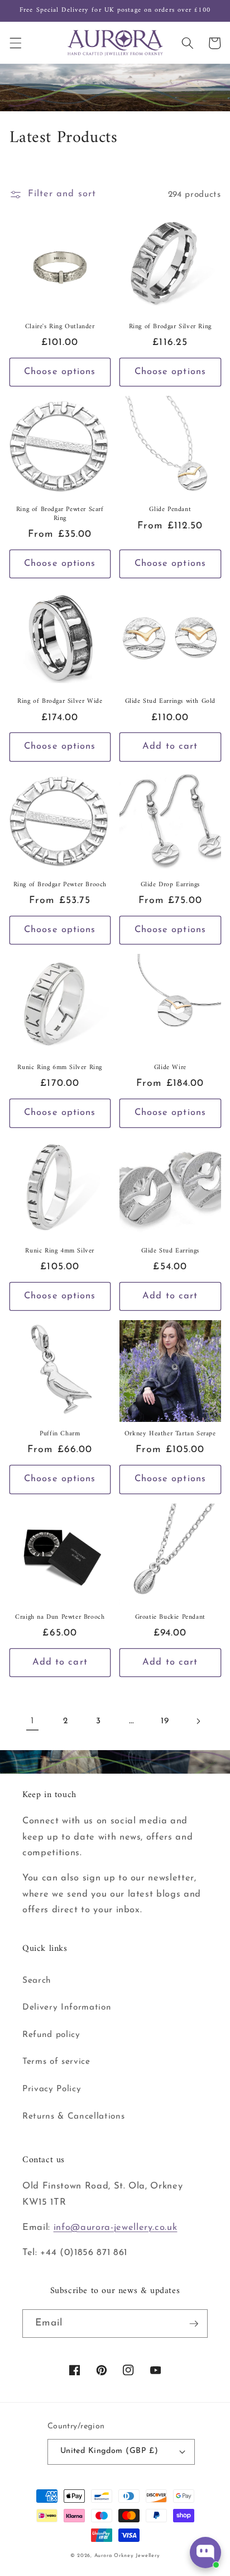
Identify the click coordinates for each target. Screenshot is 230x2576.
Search (37, 1981)
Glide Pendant (170, 510)
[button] (15, 43)
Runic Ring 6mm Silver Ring (60, 1068)
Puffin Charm (60, 1434)
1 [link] (32, 1721)
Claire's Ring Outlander (60, 327)
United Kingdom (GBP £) (109, 2451)
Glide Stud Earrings (170, 1251)
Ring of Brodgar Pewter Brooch (60, 885)
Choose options (60, 372)
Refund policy (51, 2035)
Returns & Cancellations (73, 2116)
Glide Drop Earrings (170, 885)
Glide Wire (170, 1068)
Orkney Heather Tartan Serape (170, 1434)
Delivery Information (67, 2007)
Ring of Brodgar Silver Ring (170, 327)
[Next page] (198, 1721)
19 (165, 1721)
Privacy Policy (52, 2089)
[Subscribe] (194, 2324)
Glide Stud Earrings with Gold (170, 702)
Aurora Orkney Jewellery (127, 2556)
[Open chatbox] (205, 2553)
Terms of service (56, 2062)
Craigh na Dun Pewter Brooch (60, 1618)
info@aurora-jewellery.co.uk (116, 2228)
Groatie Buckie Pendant (170, 1618)
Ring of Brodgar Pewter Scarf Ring (60, 514)
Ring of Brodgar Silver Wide (60, 702)
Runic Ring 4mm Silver (60, 1251)
